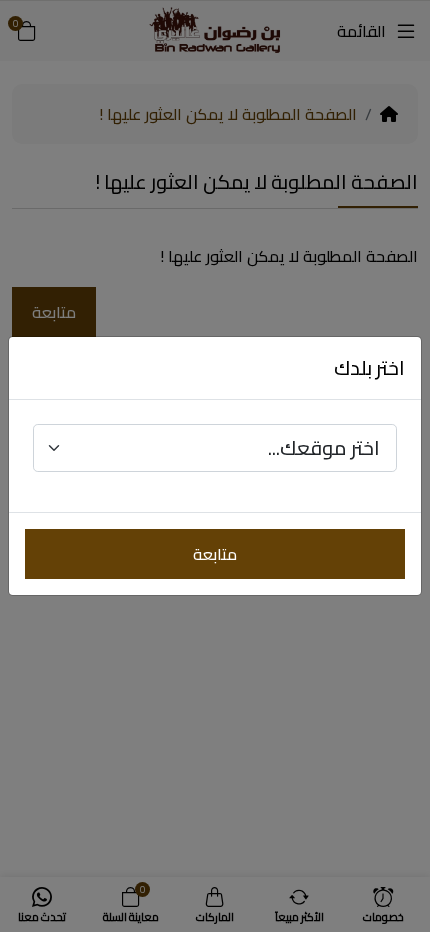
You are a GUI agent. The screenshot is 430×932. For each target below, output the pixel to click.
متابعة (215, 554)
